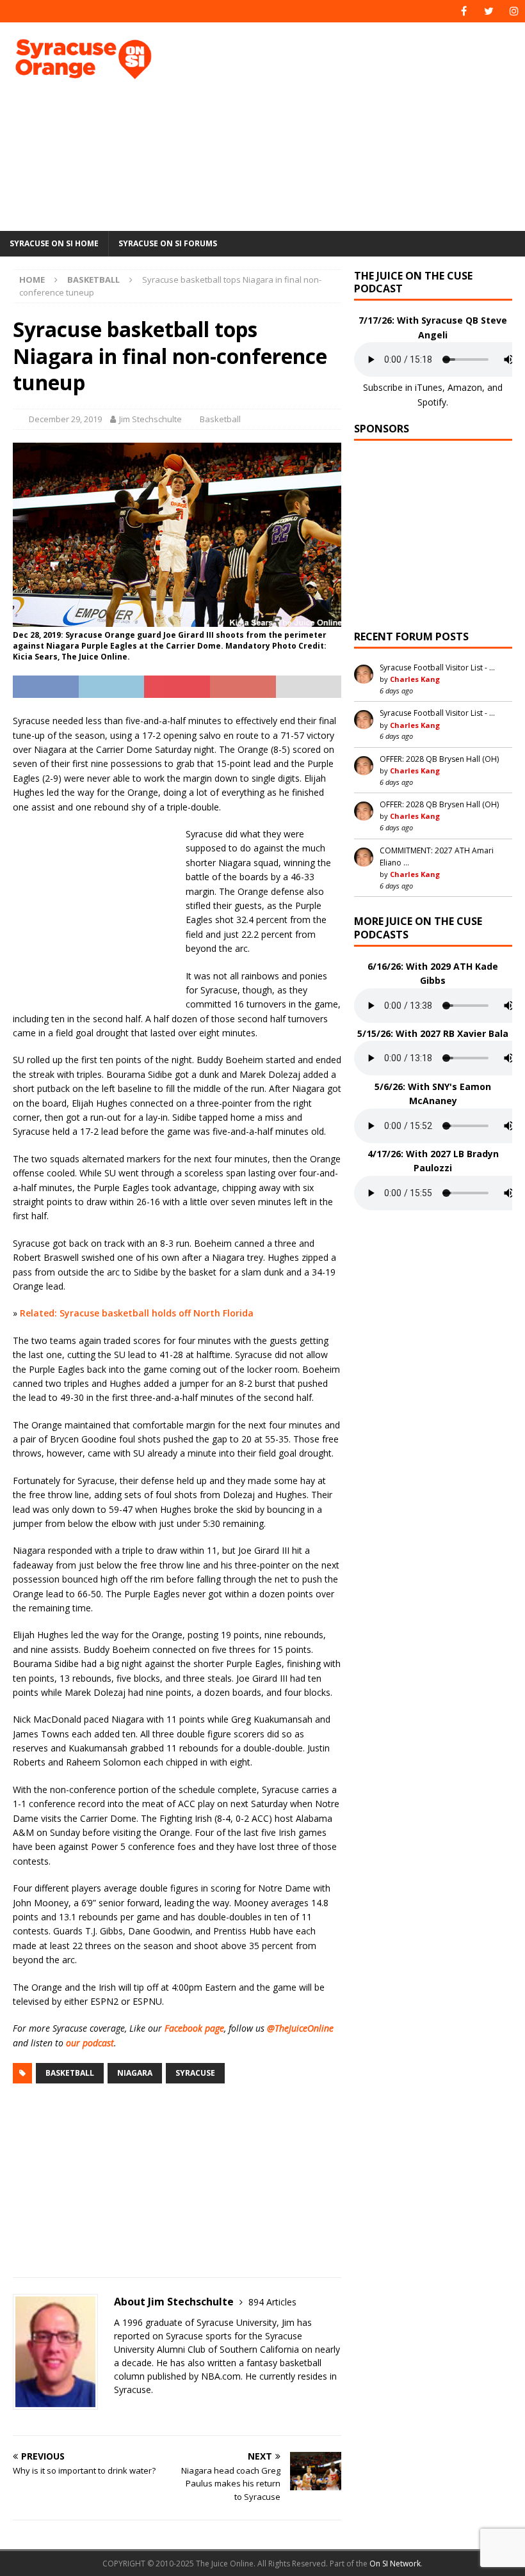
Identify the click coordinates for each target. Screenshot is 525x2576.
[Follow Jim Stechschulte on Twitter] (118, 2412)
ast (108, 2043)
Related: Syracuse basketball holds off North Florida (137, 1313)
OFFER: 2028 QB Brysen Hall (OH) (439, 759)
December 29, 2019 (65, 419)
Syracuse (195, 2073)
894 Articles (272, 2302)
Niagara (135, 2073)
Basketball (220, 419)
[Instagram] (514, 11)
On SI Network (395, 2564)
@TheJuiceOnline (300, 2028)
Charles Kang (415, 679)
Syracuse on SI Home (54, 243)
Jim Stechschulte (150, 419)
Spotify (432, 402)
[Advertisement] (358, 125)
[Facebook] (464, 11)
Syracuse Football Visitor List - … (437, 668)
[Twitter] (489, 11)
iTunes (429, 387)
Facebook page (194, 2028)
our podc (84, 2043)
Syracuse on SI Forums (168, 243)
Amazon (465, 387)
